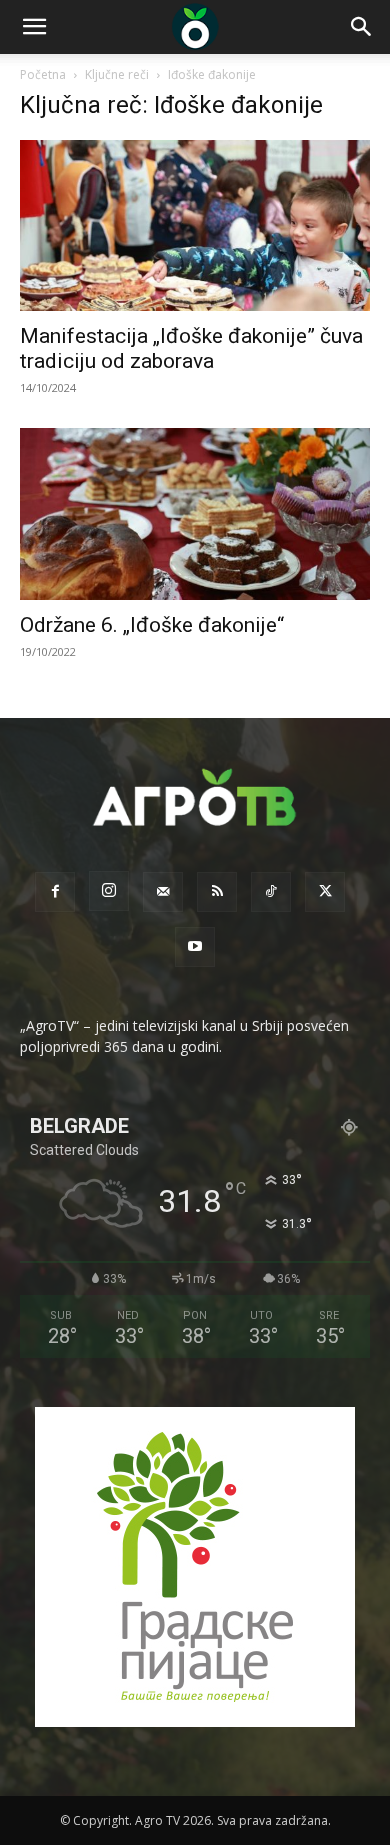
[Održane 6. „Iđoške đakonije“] (195, 513)
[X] (325, 892)
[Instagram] (109, 891)
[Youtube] (195, 947)
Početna (43, 74)
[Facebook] (55, 892)
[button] (34, 27)
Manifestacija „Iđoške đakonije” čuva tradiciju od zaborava (191, 348)
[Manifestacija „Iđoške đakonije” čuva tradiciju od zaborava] (195, 225)
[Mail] (163, 892)
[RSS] (217, 892)
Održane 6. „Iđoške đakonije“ (152, 625)
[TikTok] (271, 892)
